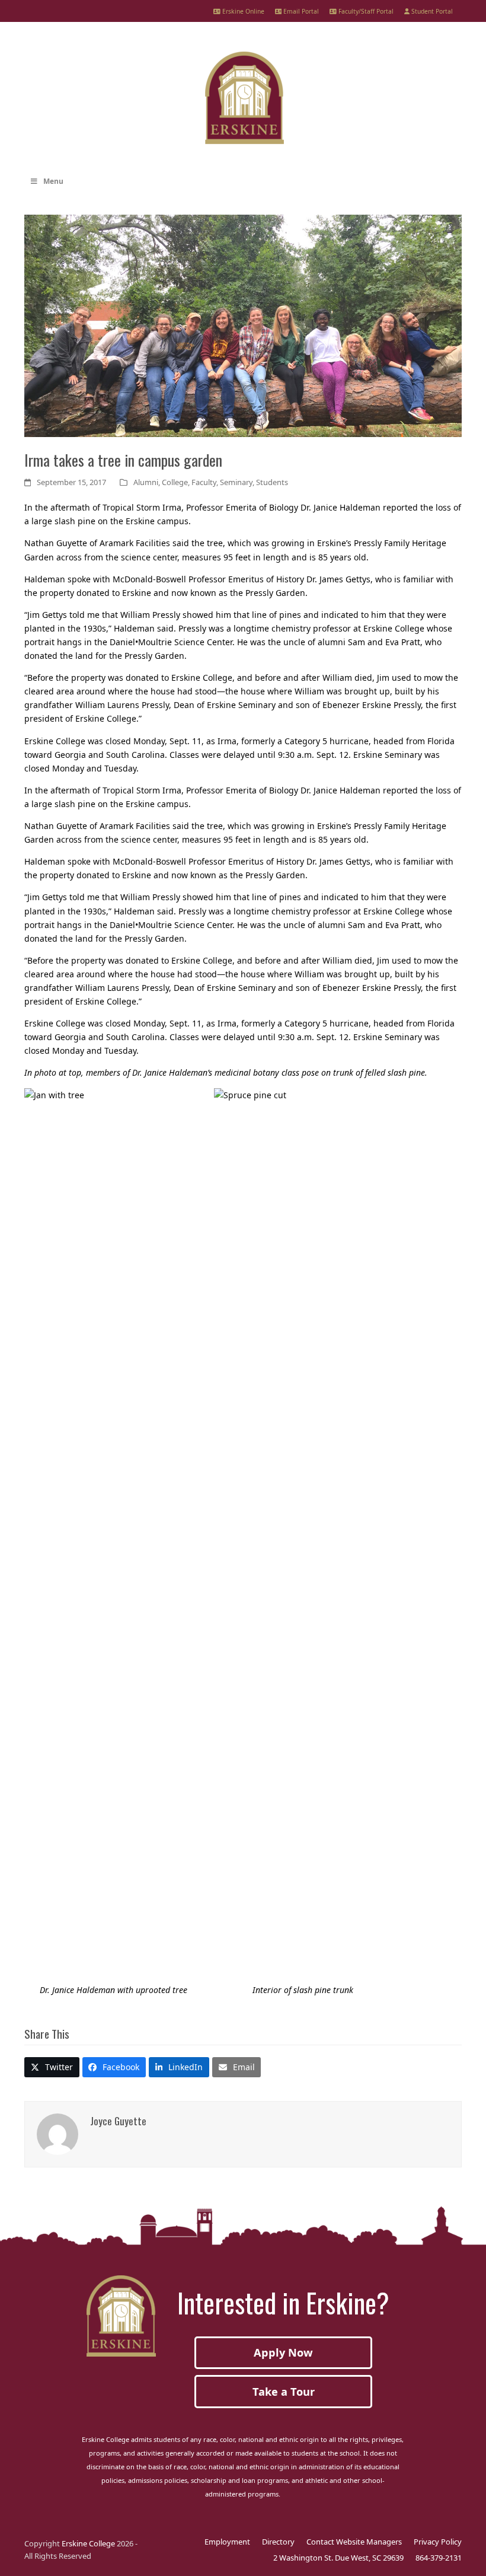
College (175, 482)
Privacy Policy (438, 2542)
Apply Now (283, 2352)
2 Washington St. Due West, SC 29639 (338, 2558)
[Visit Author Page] (57, 2133)
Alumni (146, 482)
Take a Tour (284, 2392)
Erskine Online (242, 11)
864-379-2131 (439, 2558)
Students (272, 482)
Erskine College (88, 2543)
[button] (52, 2067)
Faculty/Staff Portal (365, 11)
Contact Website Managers (354, 2542)
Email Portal (300, 11)
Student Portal (431, 11)
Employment (227, 2542)
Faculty (204, 482)
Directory (278, 2542)
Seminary (236, 482)
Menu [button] (53, 181)
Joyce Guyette (118, 2121)
